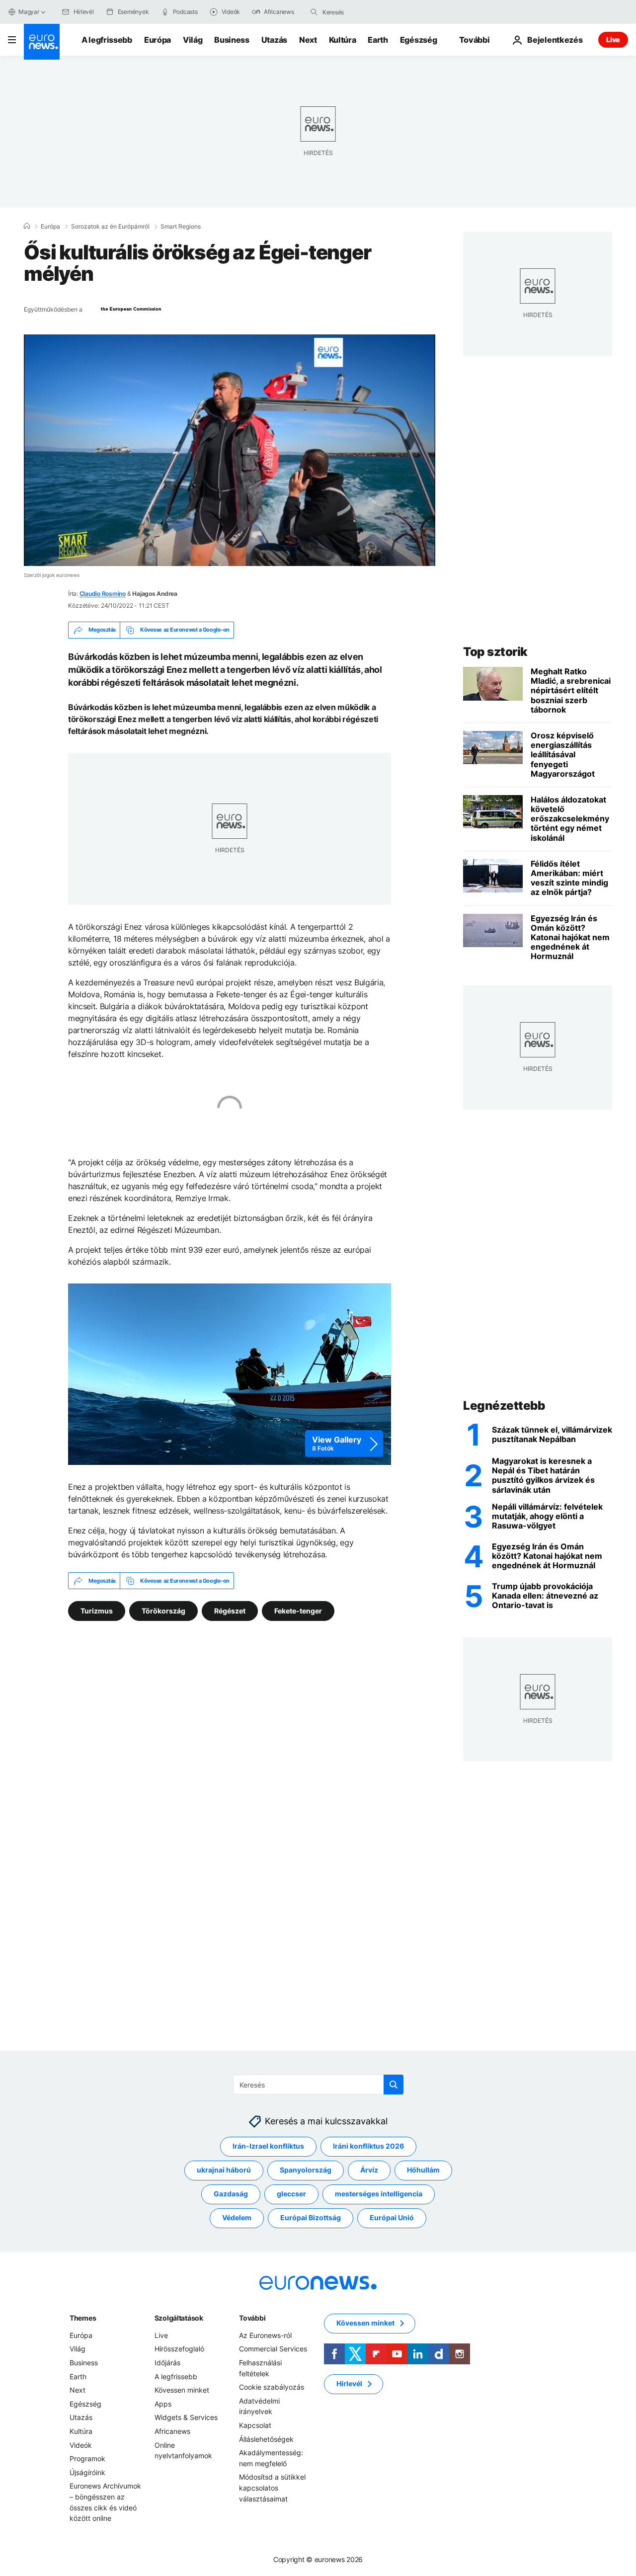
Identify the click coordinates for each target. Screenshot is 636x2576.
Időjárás (167, 2363)
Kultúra (343, 40)
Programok (87, 2458)
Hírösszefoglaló (179, 2349)
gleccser (291, 2194)
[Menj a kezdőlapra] (42, 42)
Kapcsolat (255, 2425)
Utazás (274, 40)
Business (232, 40)
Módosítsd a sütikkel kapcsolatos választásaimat (272, 2488)
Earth (378, 40)
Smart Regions (181, 227)
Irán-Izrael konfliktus (268, 2146)
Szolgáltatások (179, 2318)
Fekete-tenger (298, 1611)
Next (308, 40)
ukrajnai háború (224, 2170)
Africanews (172, 2431)
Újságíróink (87, 2472)
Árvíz (369, 2170)
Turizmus (97, 1611)
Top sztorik (495, 652)
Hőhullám (423, 2170)
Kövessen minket (182, 2390)
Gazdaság (231, 2194)
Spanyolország (306, 2170)
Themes (83, 2318)
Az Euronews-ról (265, 2335)
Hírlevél (349, 2384)
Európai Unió (392, 2218)
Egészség (418, 40)
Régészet (230, 1611)
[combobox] (364, 12)
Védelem (237, 2218)
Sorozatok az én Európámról (110, 227)
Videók (81, 2445)
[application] (230, 450)
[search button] (314, 12)
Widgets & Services (186, 2418)
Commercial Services (273, 2349)
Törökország (163, 1611)
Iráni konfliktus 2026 (368, 2146)
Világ (193, 40)
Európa (158, 40)
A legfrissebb (107, 40)
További (252, 2318)
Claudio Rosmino (103, 594)
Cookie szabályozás (272, 2387)
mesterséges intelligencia (379, 2194)
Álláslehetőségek (266, 2439)
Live (613, 40)
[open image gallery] (230, 1374)
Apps (163, 2404)
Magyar (29, 12)
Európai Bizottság (311, 2218)
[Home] (27, 226)
